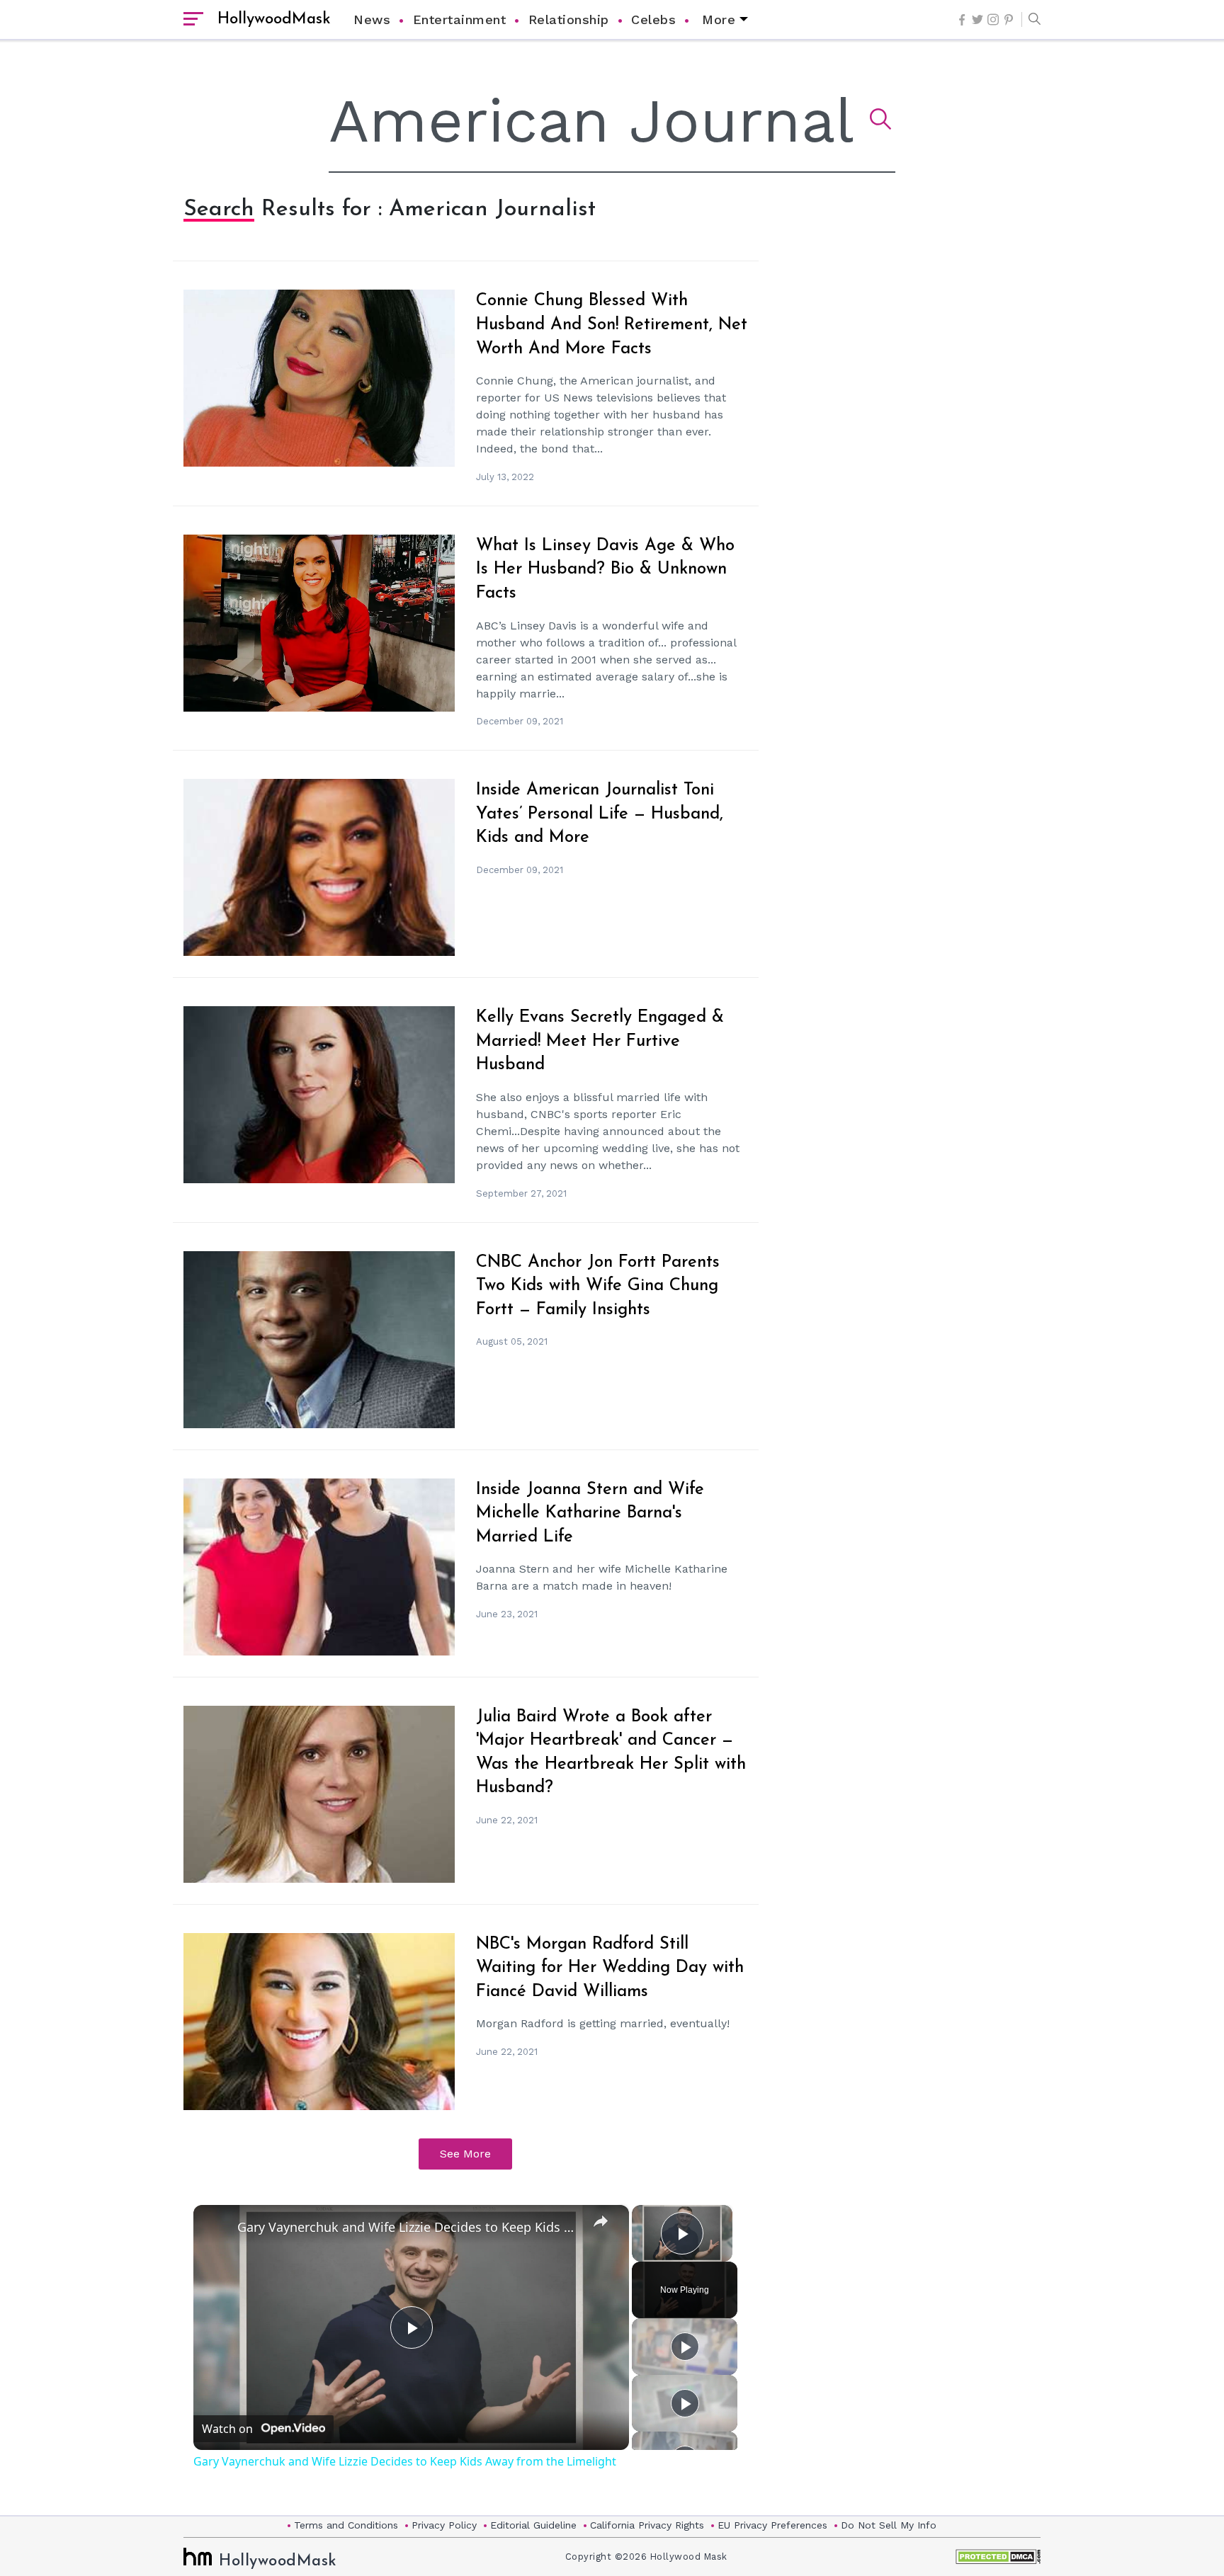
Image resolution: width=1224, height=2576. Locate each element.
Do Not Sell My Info (889, 2525)
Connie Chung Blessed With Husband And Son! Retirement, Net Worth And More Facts (612, 325)
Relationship (569, 19)
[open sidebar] (193, 20)
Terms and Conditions (346, 2525)
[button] (1031, 20)
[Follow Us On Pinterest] (1009, 20)
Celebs (653, 19)
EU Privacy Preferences (772, 2525)
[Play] (685, 2347)
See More (465, 2154)
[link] (216, 2228)
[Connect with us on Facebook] (962, 20)
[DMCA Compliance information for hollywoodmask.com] (998, 2557)
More (719, 19)
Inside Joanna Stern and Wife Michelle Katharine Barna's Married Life (590, 1514)
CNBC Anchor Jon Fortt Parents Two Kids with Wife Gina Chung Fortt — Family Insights (598, 1286)
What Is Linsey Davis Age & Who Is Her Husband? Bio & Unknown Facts (605, 570)
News (372, 19)
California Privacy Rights (647, 2525)
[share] (601, 2221)
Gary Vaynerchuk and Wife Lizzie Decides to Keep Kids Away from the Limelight (409, 2227)
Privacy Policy (444, 2525)
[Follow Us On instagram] (993, 19)
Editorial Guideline (533, 2525)
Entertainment (460, 19)
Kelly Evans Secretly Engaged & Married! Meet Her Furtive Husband (600, 1041)
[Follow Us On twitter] (977, 19)
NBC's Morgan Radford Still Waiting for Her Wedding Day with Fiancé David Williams (610, 1968)
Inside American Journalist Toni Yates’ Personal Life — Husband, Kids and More (600, 814)
